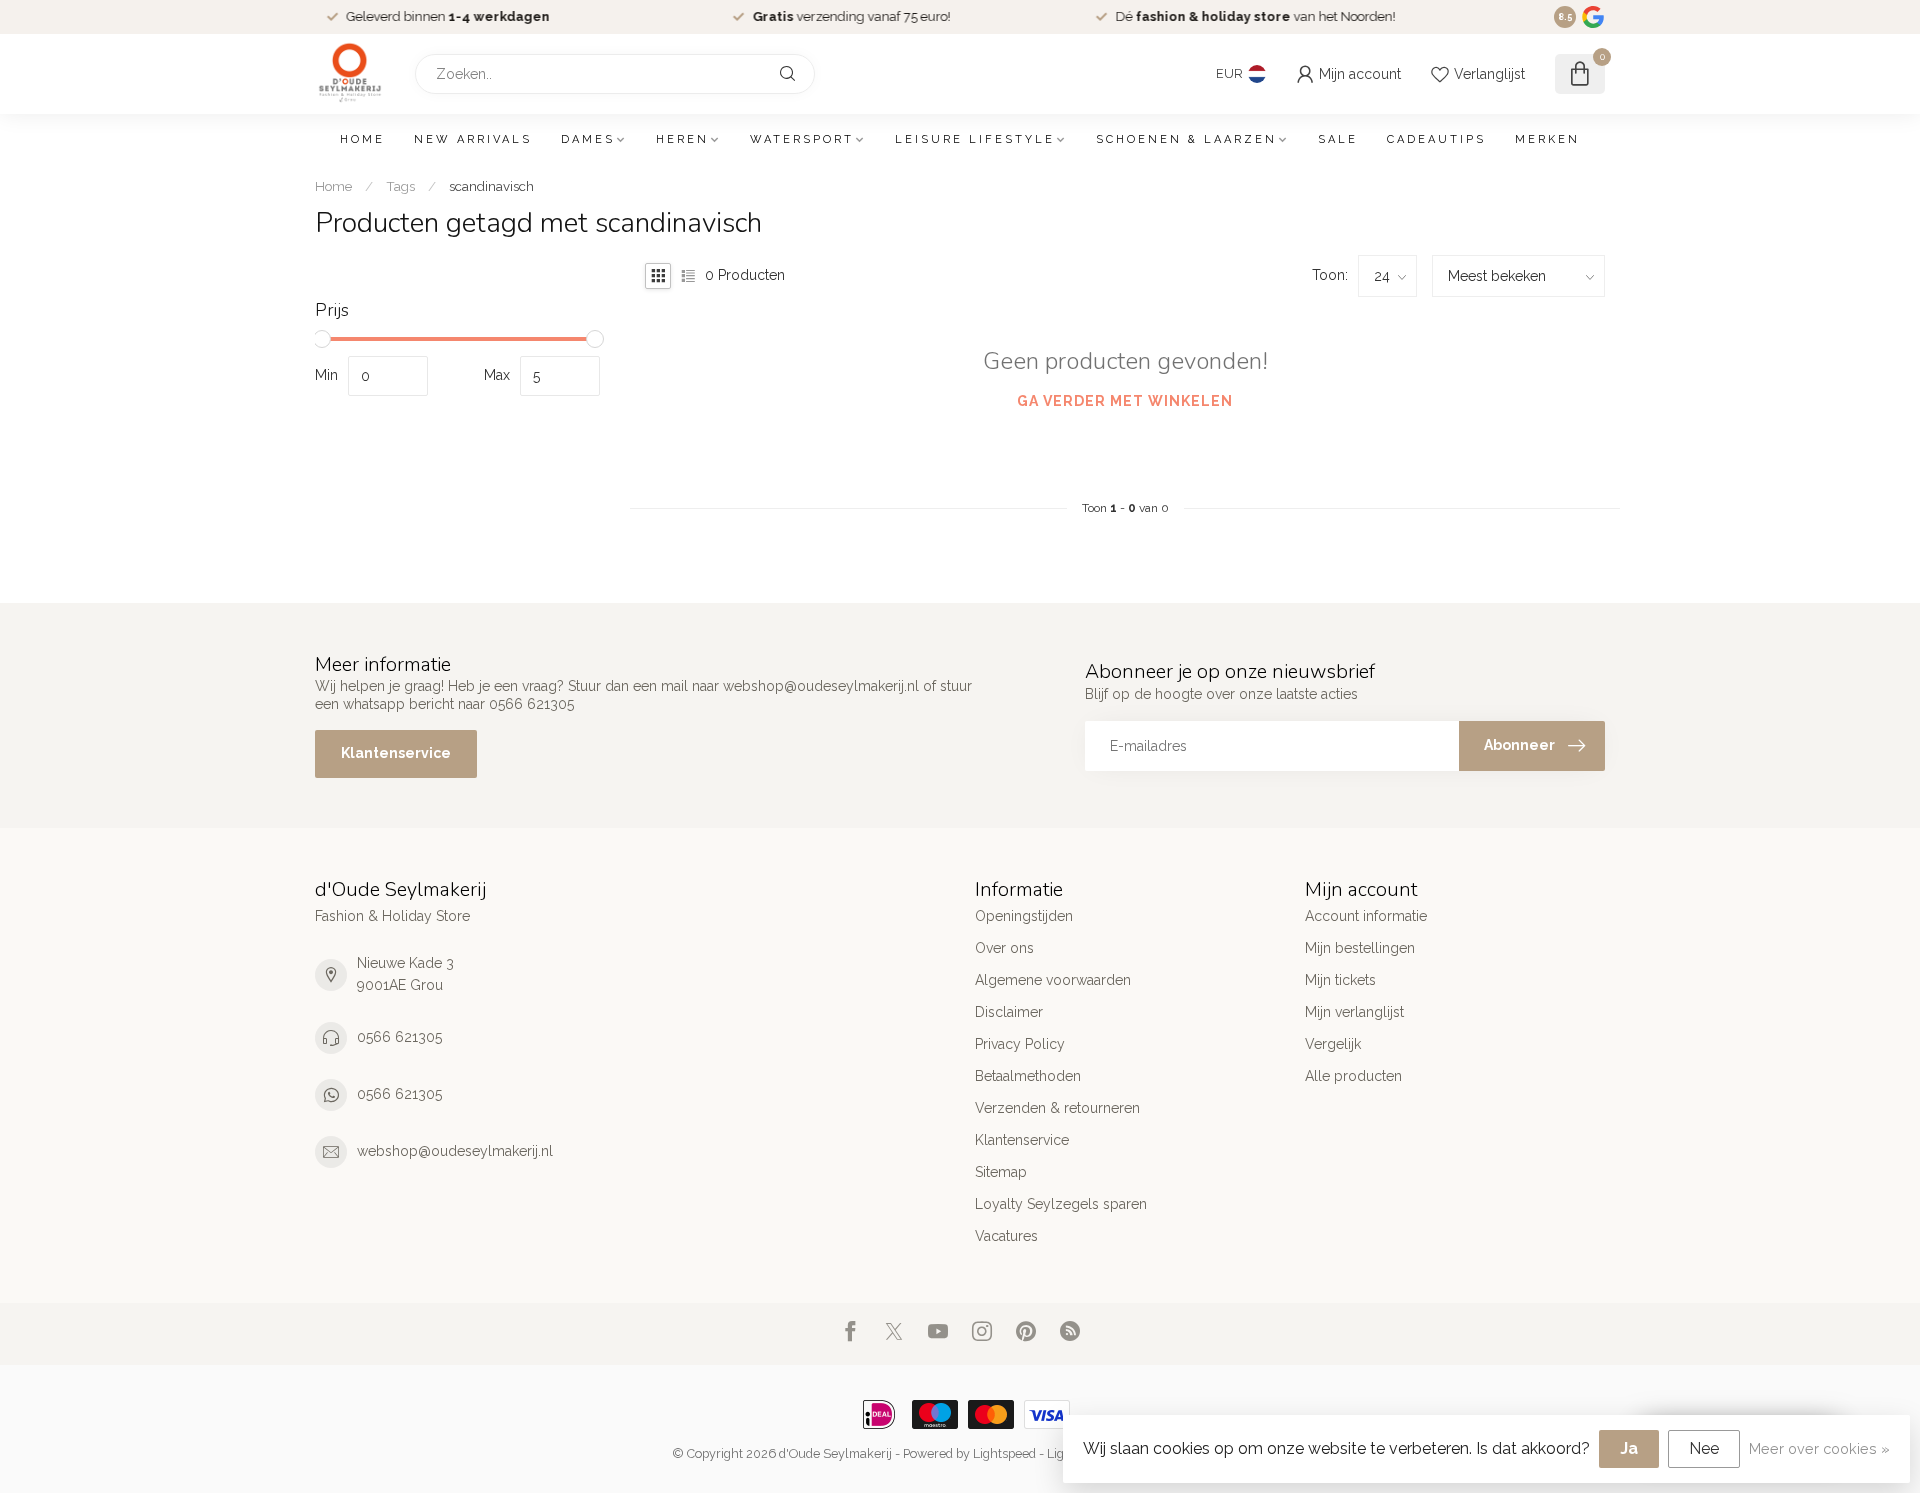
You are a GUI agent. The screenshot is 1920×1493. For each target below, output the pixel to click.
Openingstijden (1024, 916)
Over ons (1004, 948)
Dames (588, 139)
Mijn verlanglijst (1354, 1012)
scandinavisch (491, 186)
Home (362, 139)
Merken (1547, 139)
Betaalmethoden (1028, 1076)
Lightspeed (1004, 1453)
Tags (400, 186)
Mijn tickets (1340, 980)
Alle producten (1353, 1076)
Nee (1704, 1448)
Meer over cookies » (1819, 1448)
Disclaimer (1009, 1012)
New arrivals (473, 139)
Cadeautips (1436, 139)
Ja (1629, 1448)
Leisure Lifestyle (975, 139)
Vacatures (1006, 1236)
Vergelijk (1333, 1044)
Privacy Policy (1020, 1044)
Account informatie (1366, 916)
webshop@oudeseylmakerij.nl (455, 1151)
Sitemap (1001, 1172)
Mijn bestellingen (1360, 948)
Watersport (802, 139)
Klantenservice (396, 753)
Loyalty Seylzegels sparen (1061, 1204)
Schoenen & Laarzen (1186, 139)
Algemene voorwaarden (1053, 980)
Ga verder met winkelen (1125, 401)
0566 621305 (399, 1037)
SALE (1338, 139)
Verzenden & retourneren (1057, 1108)
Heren (682, 139)
